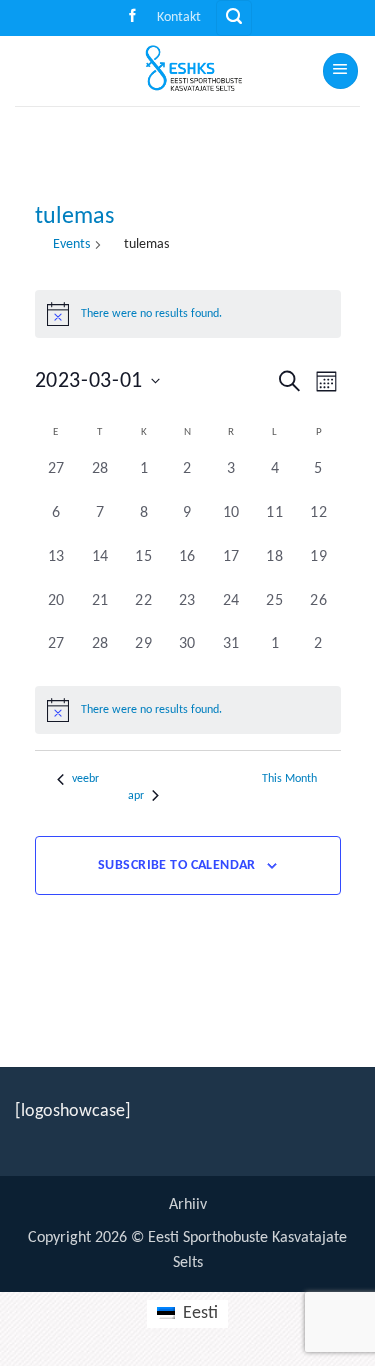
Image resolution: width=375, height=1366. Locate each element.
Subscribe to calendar (177, 865)
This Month (289, 779)
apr (136, 796)
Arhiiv (188, 1205)
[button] (233, 18)
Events (71, 244)
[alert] (188, 710)
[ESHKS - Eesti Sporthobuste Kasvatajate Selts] (188, 71)
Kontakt (179, 17)
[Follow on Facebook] (132, 17)
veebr (85, 779)
